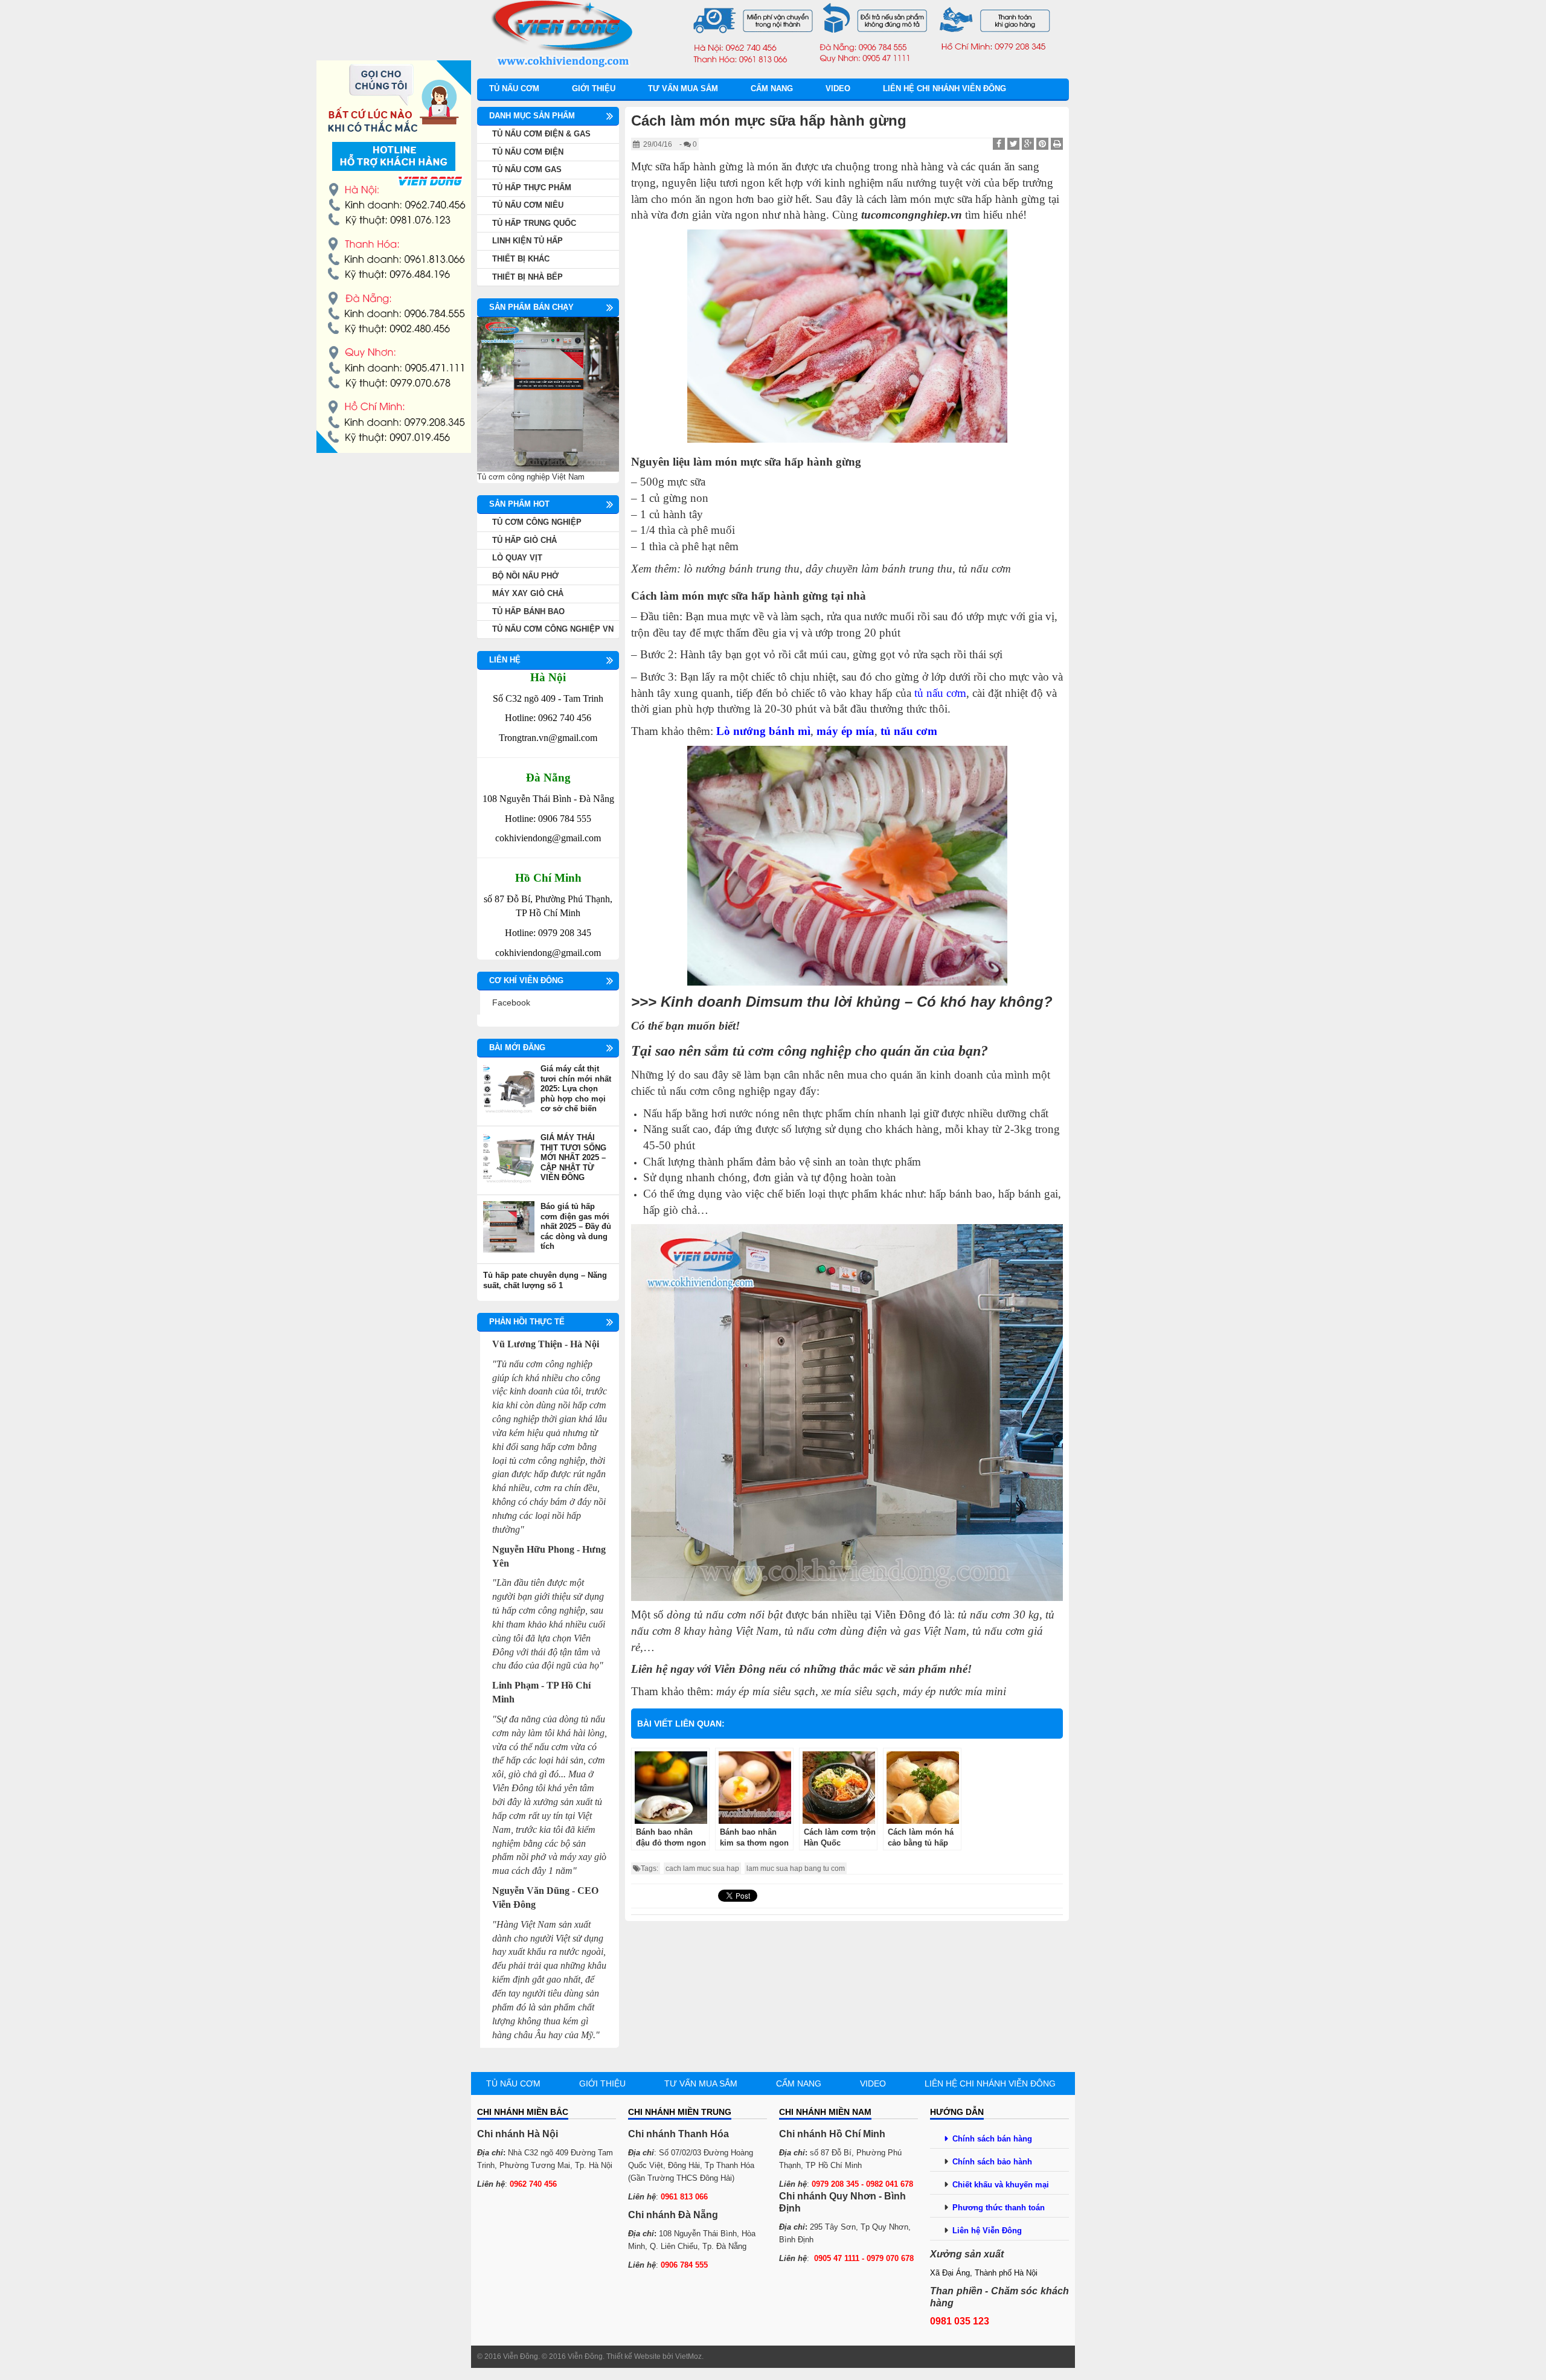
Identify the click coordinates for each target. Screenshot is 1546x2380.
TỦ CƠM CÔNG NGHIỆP (537, 522)
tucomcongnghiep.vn (912, 215)
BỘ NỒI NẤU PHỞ (525, 576)
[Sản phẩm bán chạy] (548, 394)
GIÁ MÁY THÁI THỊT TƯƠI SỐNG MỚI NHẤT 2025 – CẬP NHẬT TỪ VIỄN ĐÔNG (573, 1157)
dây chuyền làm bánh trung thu (879, 569)
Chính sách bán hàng (992, 2139)
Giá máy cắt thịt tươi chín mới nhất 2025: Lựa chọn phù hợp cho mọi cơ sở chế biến (576, 1089)
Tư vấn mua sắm (683, 88)
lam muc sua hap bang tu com (796, 1868)
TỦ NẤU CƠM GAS (527, 169)
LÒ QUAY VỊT (517, 558)
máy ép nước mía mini (954, 1691)
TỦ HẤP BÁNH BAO (528, 611)
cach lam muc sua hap (702, 1868)
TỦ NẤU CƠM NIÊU (528, 205)
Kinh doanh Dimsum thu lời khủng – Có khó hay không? (857, 1002)
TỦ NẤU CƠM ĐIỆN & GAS (541, 134)
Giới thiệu (594, 88)
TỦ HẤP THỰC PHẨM (532, 188)
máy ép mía (845, 731)
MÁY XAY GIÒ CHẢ (528, 593)
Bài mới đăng (517, 1047)
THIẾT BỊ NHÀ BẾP (528, 277)
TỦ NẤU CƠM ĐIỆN (528, 152)
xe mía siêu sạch (859, 1691)
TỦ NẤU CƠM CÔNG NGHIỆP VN (553, 629)
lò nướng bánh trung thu (742, 569)
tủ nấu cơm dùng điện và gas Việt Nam (875, 1631)
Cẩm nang (772, 88)
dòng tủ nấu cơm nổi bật (725, 1615)
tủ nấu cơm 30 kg (999, 1615)
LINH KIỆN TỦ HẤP (528, 241)
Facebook (511, 1002)
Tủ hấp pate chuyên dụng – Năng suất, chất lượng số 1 (545, 1280)
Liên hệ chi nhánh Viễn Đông (945, 88)
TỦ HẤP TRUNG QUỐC (534, 223)
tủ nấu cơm (909, 731)
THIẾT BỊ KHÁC (521, 259)
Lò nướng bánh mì (763, 731)
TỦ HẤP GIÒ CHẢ (524, 540)
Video (838, 88)
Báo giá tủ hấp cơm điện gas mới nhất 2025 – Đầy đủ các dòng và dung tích (576, 1226)
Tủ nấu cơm (514, 88)
